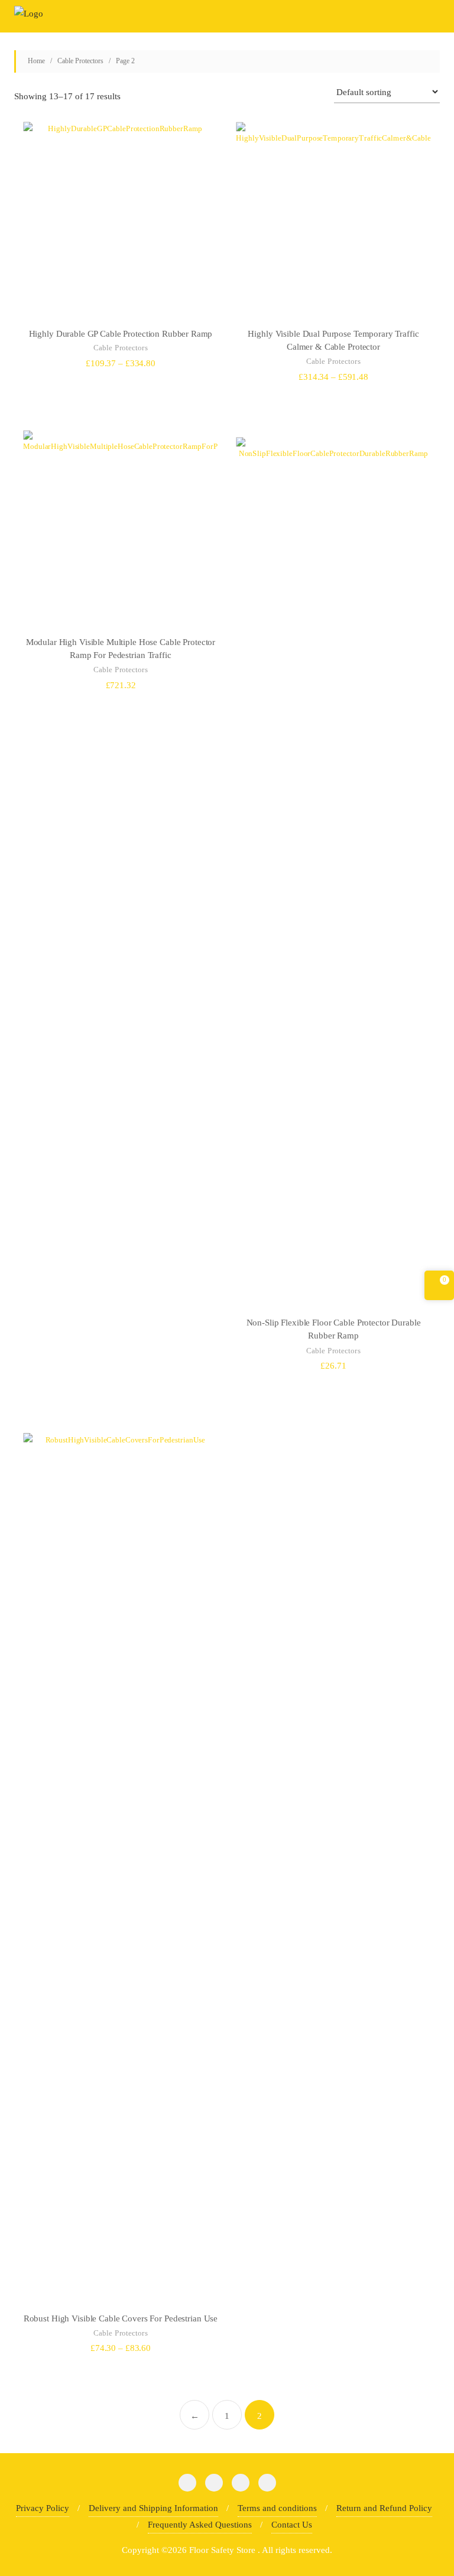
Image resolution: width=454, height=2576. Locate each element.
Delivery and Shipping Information (153, 2508)
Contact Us (292, 2525)
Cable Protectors (80, 61)
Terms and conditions (277, 2508)
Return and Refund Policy (384, 2508)
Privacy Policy (43, 2508)
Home (36, 61)
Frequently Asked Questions (200, 2525)
